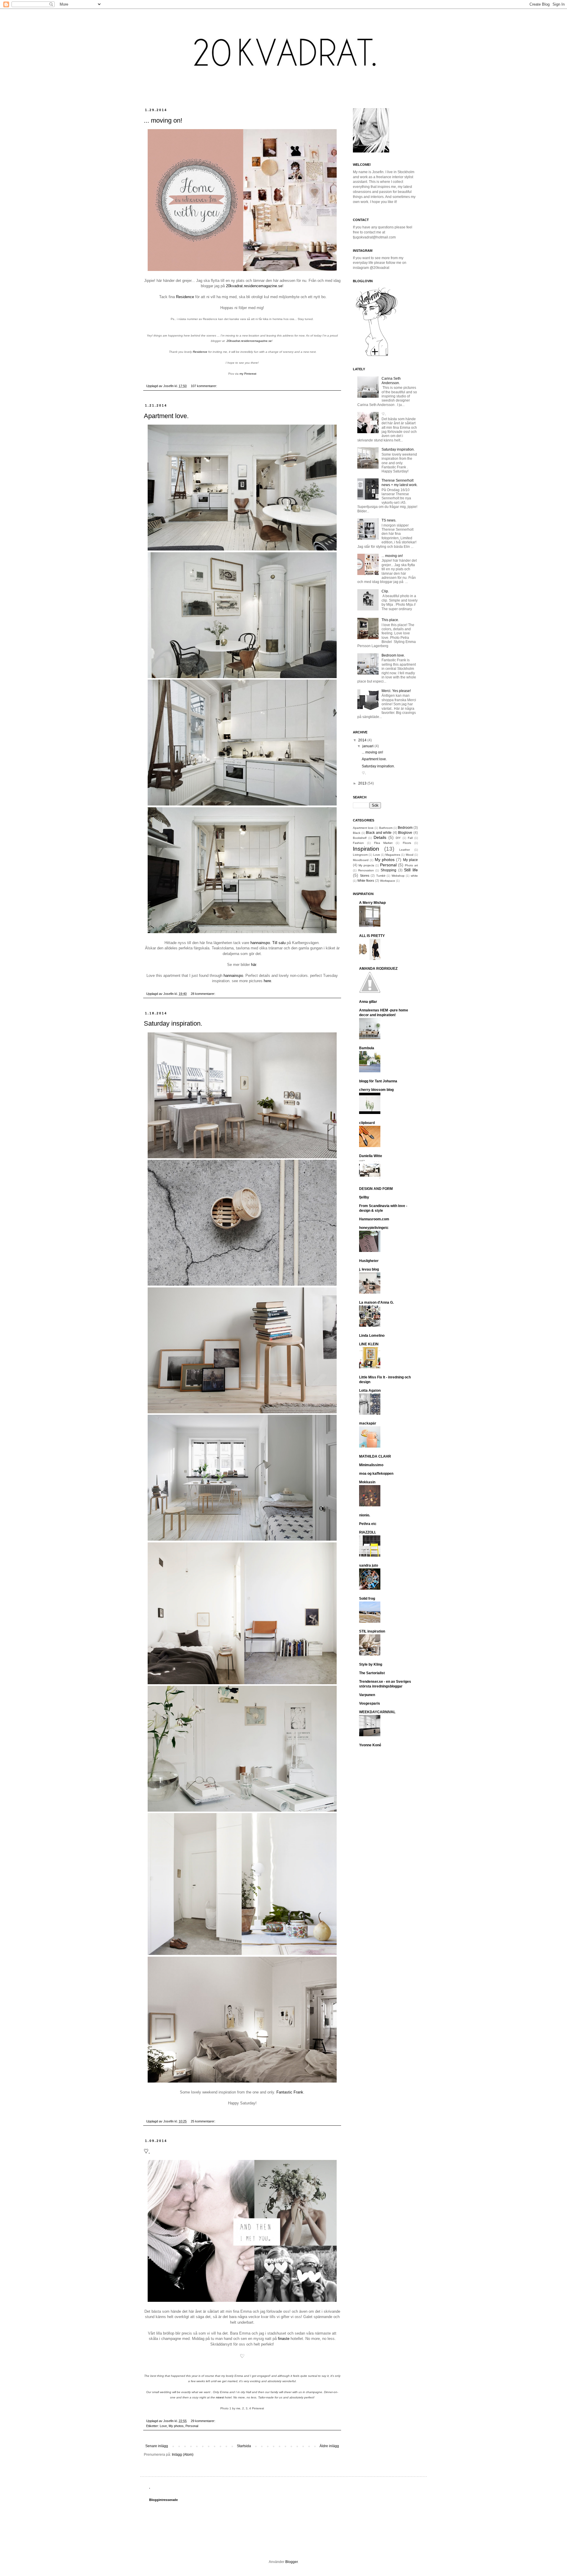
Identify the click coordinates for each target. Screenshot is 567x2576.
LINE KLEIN (369, 1344)
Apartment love (363, 828)
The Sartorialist (372, 1673)
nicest (220, 2397)
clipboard (367, 1123)
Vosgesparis (370, 1703)
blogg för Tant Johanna (378, 1081)
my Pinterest (248, 374)
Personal (192, 2426)
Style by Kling (371, 1664)
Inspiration (366, 849)
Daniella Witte (371, 1156)
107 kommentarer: (204, 386)
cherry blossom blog (376, 1090)
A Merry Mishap (372, 903)
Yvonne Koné (370, 1745)
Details (380, 837)
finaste (284, 2339)
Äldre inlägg (329, 2446)
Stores (365, 876)
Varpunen (367, 1695)
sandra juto (369, 1565)
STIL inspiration (372, 1631)
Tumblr (381, 876)
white (414, 876)
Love (163, 2426)
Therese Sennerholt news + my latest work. (400, 483)
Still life (411, 870)
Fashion (358, 843)
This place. (390, 620)
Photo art (411, 865)
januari (368, 746)
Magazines (393, 855)
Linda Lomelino (372, 1336)
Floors (407, 843)
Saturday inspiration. (173, 1023)
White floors (366, 881)
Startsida (244, 2446)
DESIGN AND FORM (376, 1189)
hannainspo (260, 943)
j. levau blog (369, 1269)
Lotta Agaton (370, 1391)
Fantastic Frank (289, 2092)
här (254, 965)
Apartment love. (166, 416)
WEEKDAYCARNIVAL (377, 1712)
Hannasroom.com (374, 1219)
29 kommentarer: (203, 2421)
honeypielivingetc (374, 1228)
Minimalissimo (371, 1465)
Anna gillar (368, 1002)
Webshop (398, 876)
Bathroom (386, 828)
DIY (398, 838)
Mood (410, 855)
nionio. (365, 1515)
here (267, 981)
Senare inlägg (157, 2446)
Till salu (279, 943)
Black (357, 833)
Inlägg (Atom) (183, 2455)
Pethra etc (368, 1524)
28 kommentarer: (203, 994)
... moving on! (163, 120)
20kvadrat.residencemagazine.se (254, 286)
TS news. (389, 520)
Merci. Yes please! (396, 691)
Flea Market (383, 843)
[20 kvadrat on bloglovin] (377, 356)
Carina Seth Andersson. (391, 381)
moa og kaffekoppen (376, 1474)
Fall (410, 838)
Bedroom (405, 828)
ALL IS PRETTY (372, 936)
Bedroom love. (393, 655)
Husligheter (369, 1261)
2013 (363, 783)
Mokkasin (367, 1482)
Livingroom (360, 855)
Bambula (367, 1048)
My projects (366, 865)
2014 (363, 740)
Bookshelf (360, 838)
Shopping (388, 870)
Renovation (366, 870)
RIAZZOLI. (368, 1532)
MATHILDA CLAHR (375, 1456)
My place (410, 860)
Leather (405, 850)
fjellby (364, 1197)
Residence (185, 297)
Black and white (379, 833)
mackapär (368, 1423)
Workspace (388, 881)
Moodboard (361, 860)
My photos (176, 2426)
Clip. (385, 591)
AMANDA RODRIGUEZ (378, 969)
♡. (147, 2151)
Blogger (291, 2562)
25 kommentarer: (203, 2121)
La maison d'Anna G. (376, 1302)
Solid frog (367, 1599)
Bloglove (405, 833)
